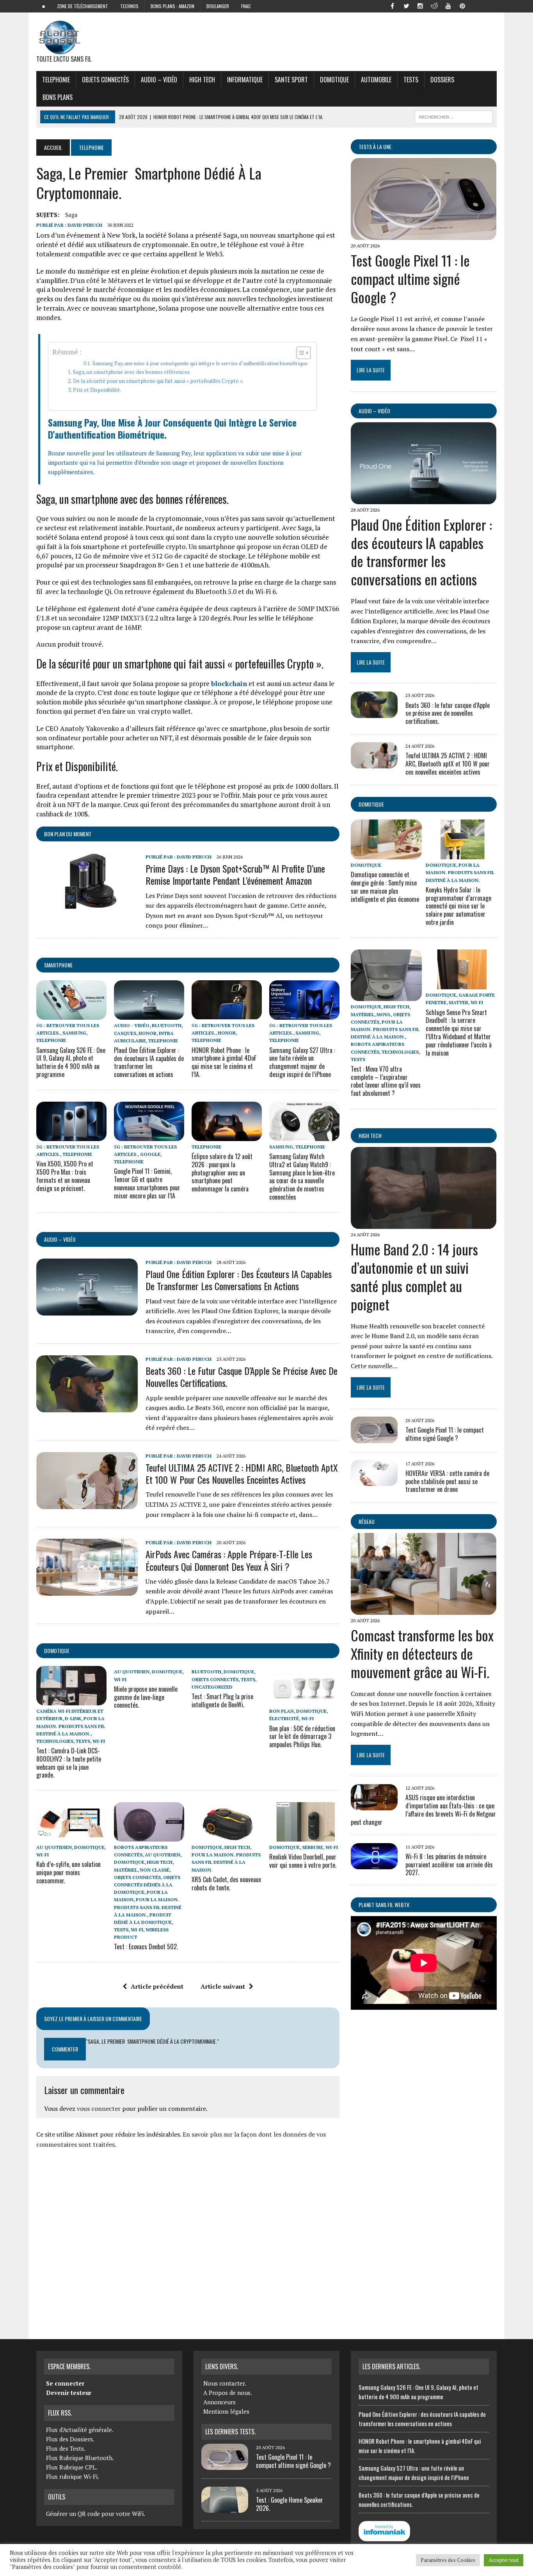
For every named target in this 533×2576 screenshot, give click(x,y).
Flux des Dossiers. (70, 2439)
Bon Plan (282, 1711)
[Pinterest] (462, 5)
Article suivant (223, 1986)
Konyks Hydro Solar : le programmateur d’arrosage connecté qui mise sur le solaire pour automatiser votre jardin (458, 906)
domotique (57, 1651)
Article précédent (157, 1986)
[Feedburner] (476, 5)
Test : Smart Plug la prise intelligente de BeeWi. (222, 1700)
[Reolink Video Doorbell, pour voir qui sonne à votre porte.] (304, 1836)
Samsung (74, 1033)
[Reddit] (434, 5)
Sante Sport (291, 80)
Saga (71, 215)
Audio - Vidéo (132, 1025)
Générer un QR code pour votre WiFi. (96, 2514)
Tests (411, 80)
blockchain (229, 684)
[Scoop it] (490, 5)
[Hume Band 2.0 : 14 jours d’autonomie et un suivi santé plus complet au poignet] (424, 1224)
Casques (125, 1033)
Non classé (155, 1870)
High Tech (202, 80)
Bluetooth (167, 1025)
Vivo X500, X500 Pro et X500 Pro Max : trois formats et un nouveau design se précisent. (65, 1176)
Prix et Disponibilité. (97, 390)
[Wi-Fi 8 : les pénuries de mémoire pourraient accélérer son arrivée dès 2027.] (374, 1864)
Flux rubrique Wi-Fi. (73, 2476)
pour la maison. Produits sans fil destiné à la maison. (71, 1726)
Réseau (367, 1521)
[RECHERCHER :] (454, 116)
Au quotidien (132, 1672)
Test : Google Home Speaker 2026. (290, 2504)
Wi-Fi (99, 1741)
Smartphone (58, 965)
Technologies (55, 1741)
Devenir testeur (69, 2393)
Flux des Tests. (66, 2448)
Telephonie (56, 80)
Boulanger (218, 6)
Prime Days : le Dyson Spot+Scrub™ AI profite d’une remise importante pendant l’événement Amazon (235, 874)
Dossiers (442, 80)
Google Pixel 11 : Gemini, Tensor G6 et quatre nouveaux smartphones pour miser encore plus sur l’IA (147, 1183)
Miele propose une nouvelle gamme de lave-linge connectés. (146, 1697)
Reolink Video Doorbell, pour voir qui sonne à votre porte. (303, 1861)
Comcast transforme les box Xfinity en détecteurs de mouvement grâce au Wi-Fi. (422, 1653)
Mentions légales (226, 2411)
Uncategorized (212, 1687)
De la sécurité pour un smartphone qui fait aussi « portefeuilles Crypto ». (158, 381)
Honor (147, 1033)
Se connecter (65, 2383)
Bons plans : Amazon (172, 6)
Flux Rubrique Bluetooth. (80, 2458)
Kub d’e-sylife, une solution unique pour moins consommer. (68, 1872)
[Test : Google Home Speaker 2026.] (225, 2508)
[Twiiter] (406, 5)
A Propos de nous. (228, 2393)
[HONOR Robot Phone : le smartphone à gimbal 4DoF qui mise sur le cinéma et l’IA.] (227, 1014)
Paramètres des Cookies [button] (448, 2560)
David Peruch (85, 225)
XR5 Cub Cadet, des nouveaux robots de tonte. (226, 1884)
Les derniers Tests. (230, 2432)
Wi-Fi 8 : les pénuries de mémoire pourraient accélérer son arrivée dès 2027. (449, 1865)
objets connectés (105, 80)
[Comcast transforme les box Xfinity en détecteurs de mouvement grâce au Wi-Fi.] (424, 1610)
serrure (313, 1847)
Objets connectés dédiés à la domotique (147, 1885)
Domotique (334, 80)
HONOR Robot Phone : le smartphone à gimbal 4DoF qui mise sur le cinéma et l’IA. (224, 1062)
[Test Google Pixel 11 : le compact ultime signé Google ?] (424, 235)
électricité (284, 1718)
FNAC (246, 6)
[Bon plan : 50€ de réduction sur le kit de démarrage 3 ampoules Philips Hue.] (304, 1700)
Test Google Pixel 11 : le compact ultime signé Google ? (410, 278)
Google (150, 1154)
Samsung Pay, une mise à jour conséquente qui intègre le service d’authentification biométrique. (201, 364)
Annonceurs (219, 2402)
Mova (384, 1014)
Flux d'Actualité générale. (80, 2430)
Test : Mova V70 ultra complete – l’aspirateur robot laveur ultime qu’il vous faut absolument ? (386, 1081)
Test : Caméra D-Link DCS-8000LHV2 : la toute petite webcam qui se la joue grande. (69, 1763)
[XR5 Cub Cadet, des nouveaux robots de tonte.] (227, 1836)
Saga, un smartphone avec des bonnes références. (132, 372)
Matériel (126, 1870)
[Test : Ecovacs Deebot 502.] (149, 1836)
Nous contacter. (225, 2383)
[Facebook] (392, 5)
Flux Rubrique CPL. (72, 2467)
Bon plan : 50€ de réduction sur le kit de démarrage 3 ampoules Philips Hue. (302, 1737)
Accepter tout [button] (504, 2560)
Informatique (245, 80)
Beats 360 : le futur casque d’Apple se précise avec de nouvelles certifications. (242, 1377)
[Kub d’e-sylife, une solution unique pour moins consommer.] (71, 1836)
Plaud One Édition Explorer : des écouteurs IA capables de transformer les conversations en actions (149, 1062)
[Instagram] (420, 5)
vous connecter (99, 2108)
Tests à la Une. (376, 147)
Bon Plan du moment (68, 834)
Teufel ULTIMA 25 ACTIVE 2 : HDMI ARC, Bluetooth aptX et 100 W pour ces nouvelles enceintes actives (242, 1473)
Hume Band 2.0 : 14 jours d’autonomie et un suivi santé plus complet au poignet (414, 1276)
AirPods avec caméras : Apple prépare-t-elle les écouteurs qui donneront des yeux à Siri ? (229, 1560)
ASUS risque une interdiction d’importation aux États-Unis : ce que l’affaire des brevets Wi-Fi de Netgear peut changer (423, 1810)
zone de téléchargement (83, 6)
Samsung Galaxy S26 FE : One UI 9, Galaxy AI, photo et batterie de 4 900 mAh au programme (71, 1062)
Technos (129, 6)
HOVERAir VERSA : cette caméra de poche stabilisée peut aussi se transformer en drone (447, 1481)
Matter (458, 1002)
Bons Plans (58, 97)
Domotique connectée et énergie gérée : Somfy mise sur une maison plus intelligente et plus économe (385, 887)
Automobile (376, 80)
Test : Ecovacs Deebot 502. (146, 1947)
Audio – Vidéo (159, 80)
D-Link (73, 1718)
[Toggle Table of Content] (299, 353)
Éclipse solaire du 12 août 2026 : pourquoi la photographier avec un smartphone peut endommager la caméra (222, 1172)
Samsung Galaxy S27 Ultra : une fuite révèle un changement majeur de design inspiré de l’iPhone (302, 1062)
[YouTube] (448, 5)
